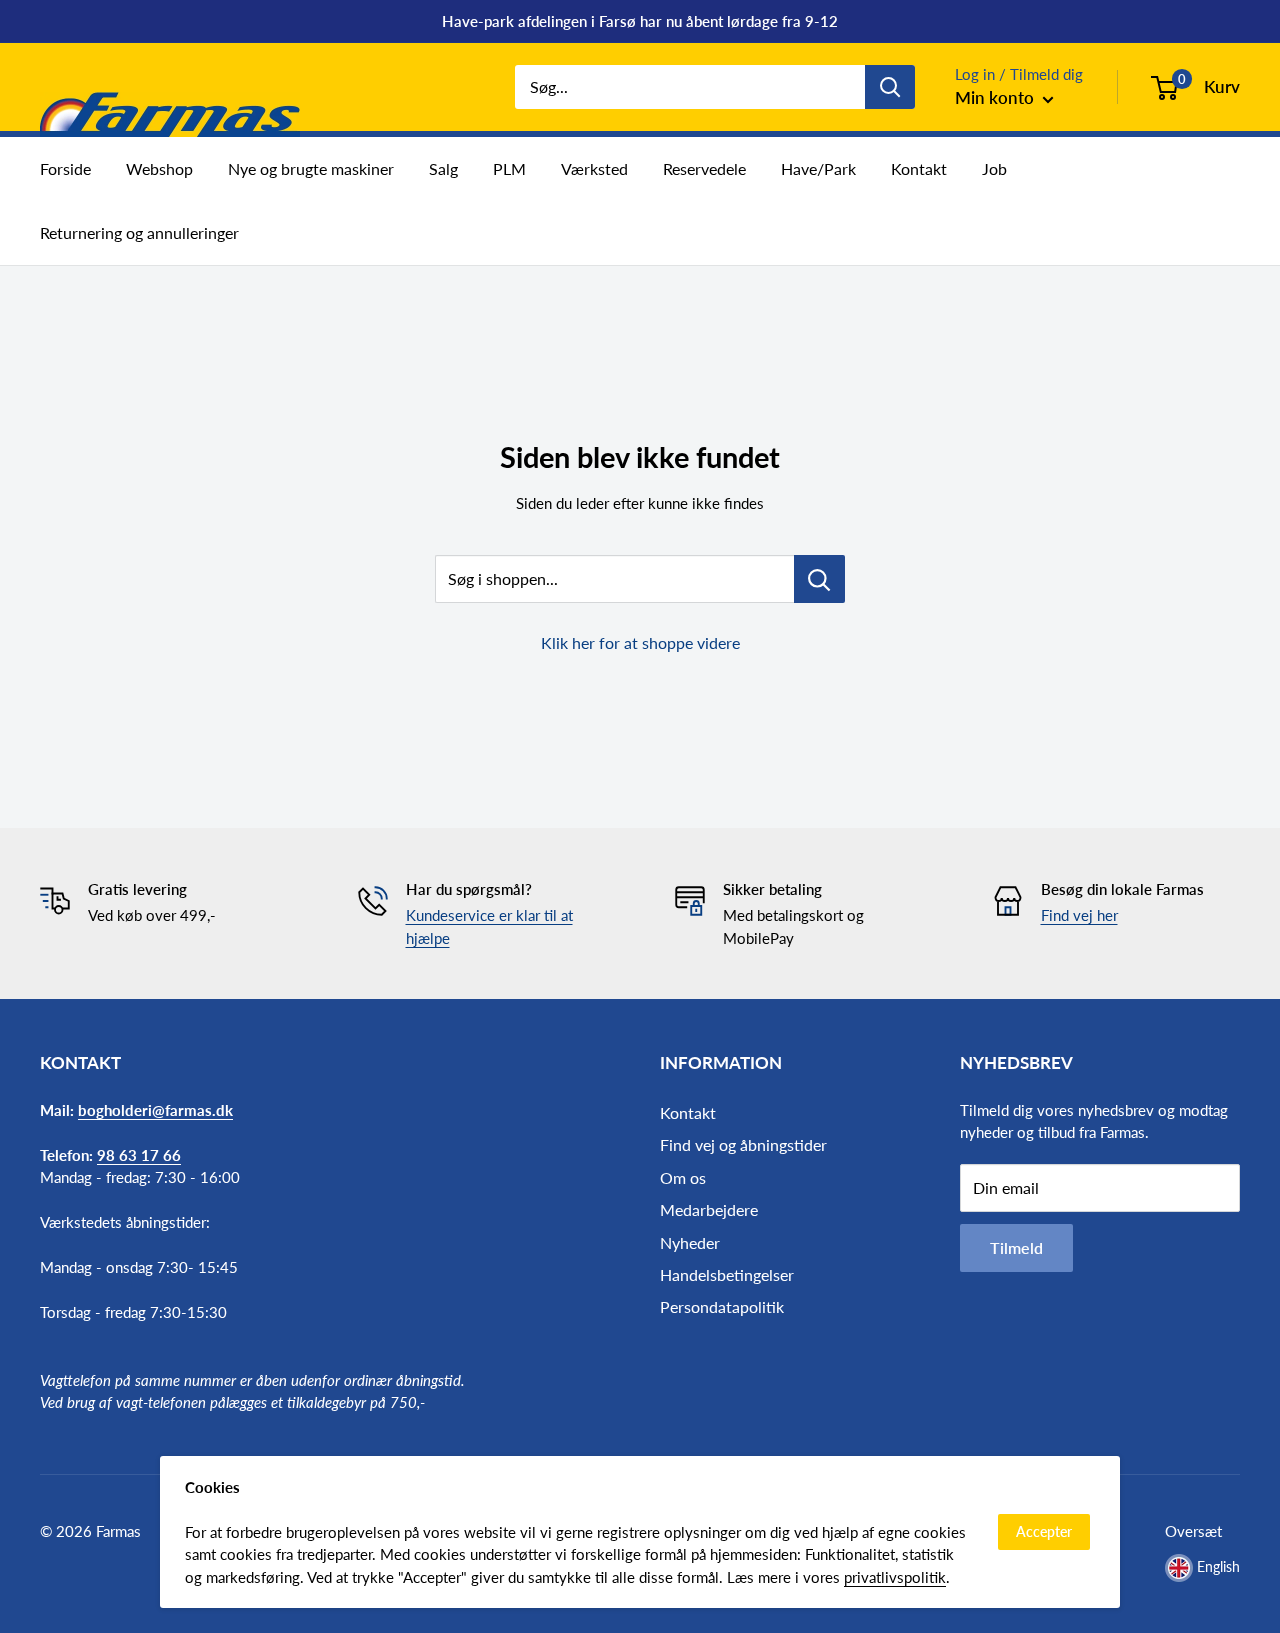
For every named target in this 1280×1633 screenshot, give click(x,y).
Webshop (159, 168)
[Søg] (890, 87)
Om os (683, 1177)
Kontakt (919, 168)
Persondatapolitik (722, 1306)
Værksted (594, 168)
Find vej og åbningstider (743, 1144)
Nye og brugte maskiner (311, 168)
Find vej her (1079, 915)
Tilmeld (1016, 1247)
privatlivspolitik (895, 1577)
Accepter (1044, 1531)
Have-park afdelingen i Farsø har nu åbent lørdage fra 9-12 (640, 21)
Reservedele (704, 168)
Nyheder (690, 1242)
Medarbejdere (709, 1209)
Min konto (996, 97)
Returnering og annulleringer (139, 232)
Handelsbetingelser (727, 1274)
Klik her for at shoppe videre (640, 642)
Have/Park (818, 168)
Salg (443, 168)
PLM (509, 168)
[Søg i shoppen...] (819, 579)
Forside (65, 168)
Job (994, 168)
